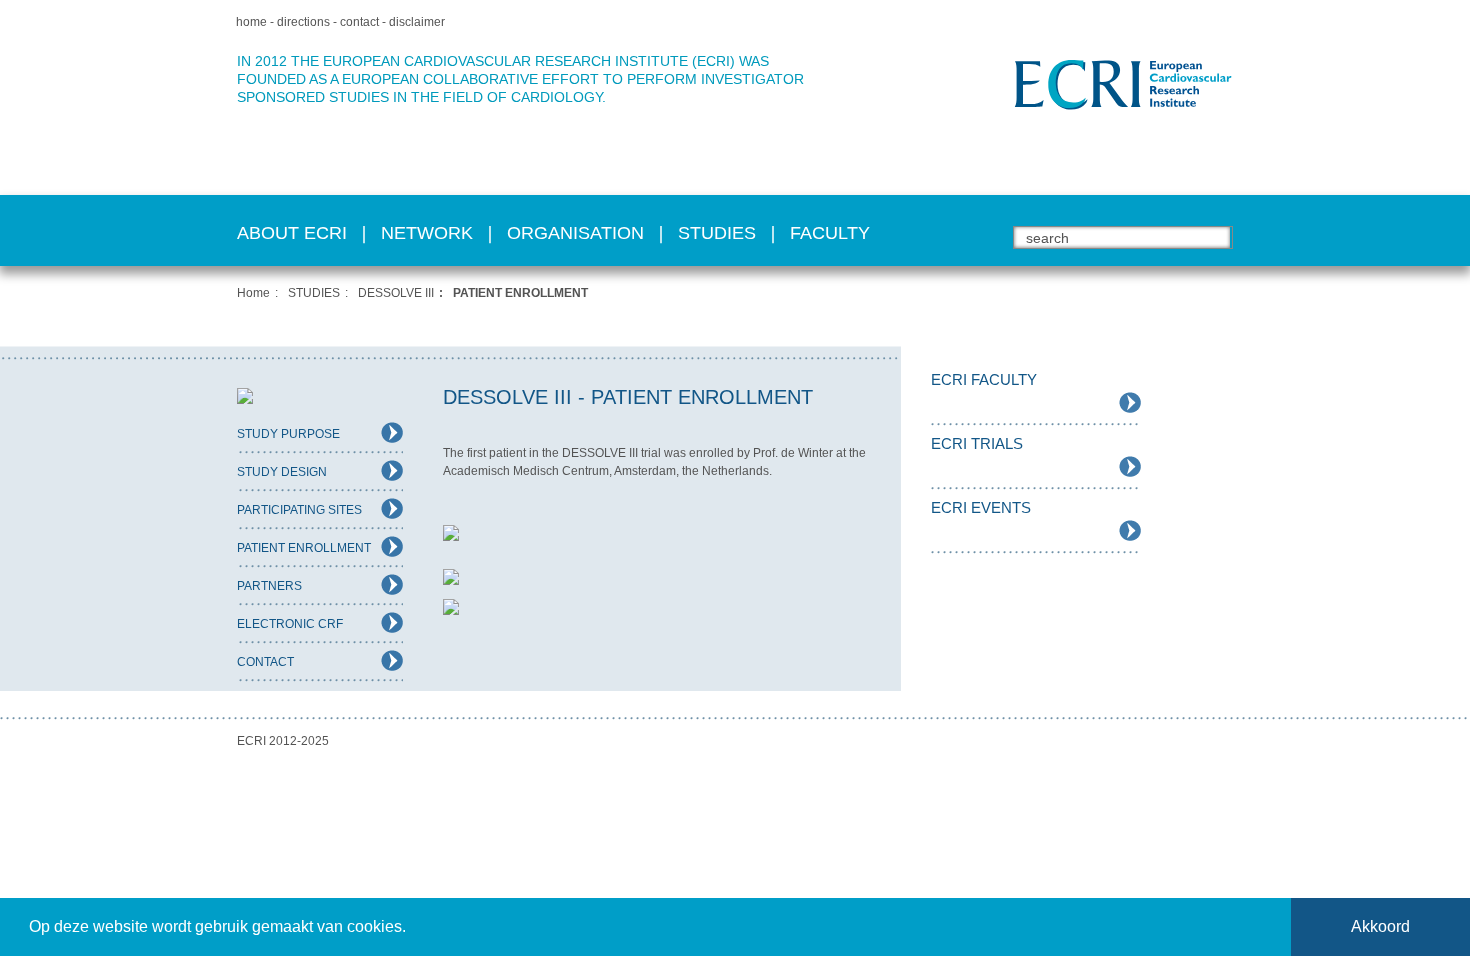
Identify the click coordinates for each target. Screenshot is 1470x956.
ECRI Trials (977, 443)
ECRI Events (981, 507)
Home (253, 293)
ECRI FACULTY (984, 379)
